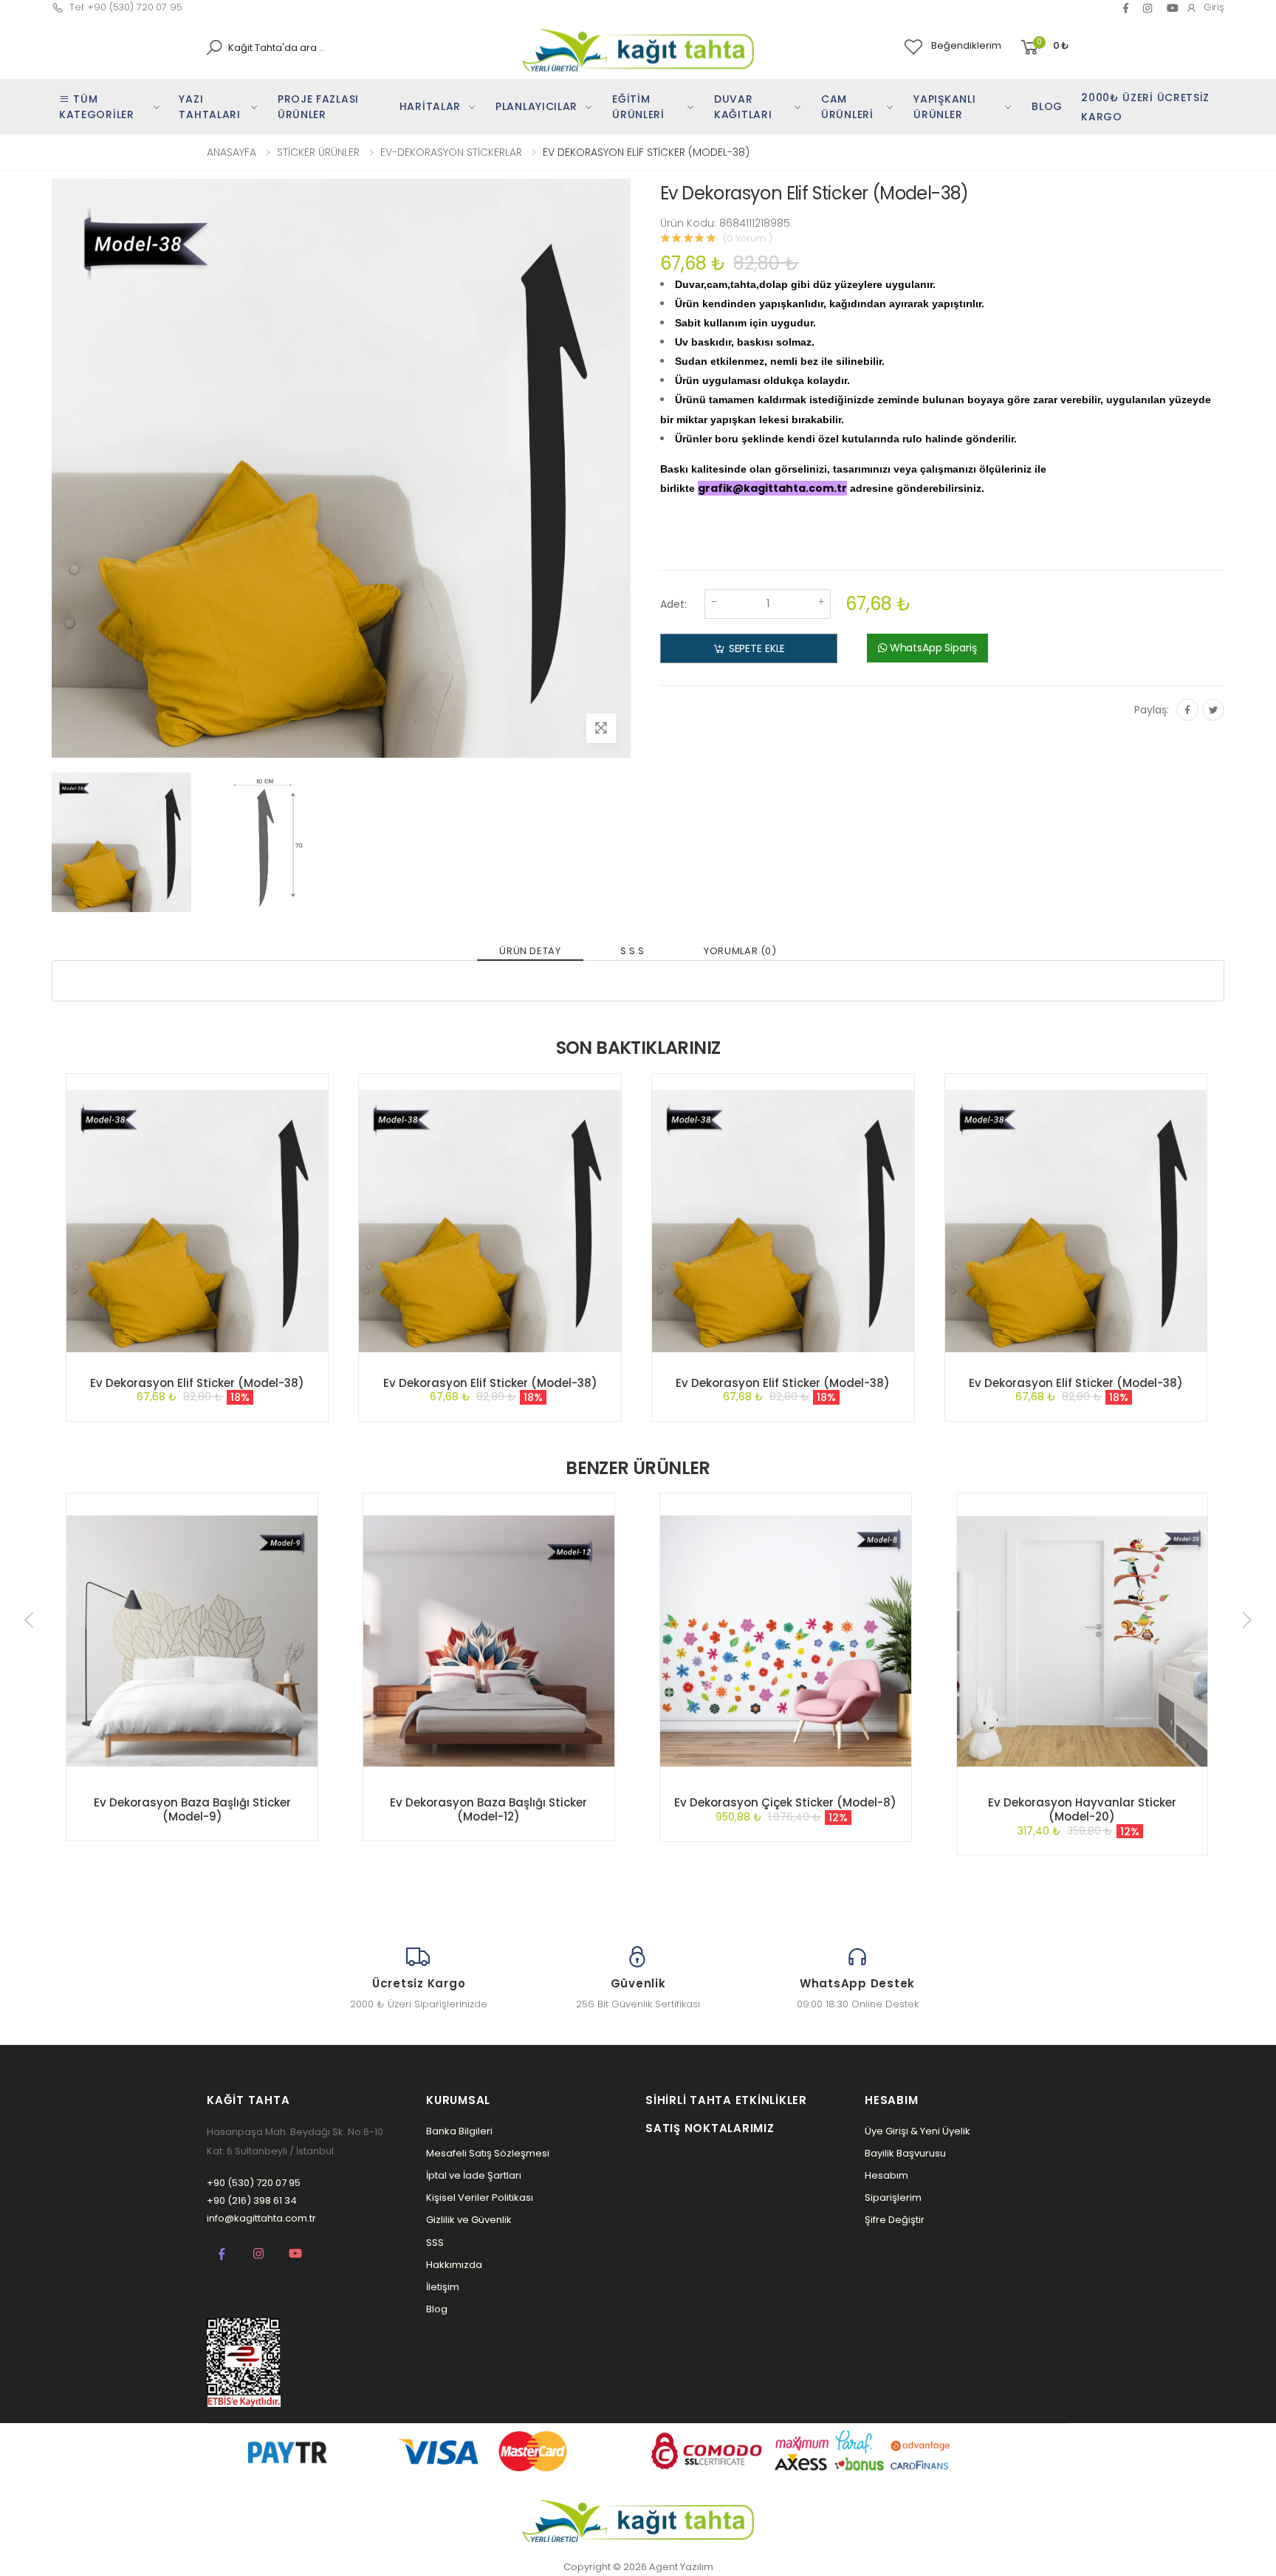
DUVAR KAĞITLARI (743, 107)
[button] (1044, 48)
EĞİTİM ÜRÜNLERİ (638, 107)
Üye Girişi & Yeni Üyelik (917, 2131)
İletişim (443, 2287)
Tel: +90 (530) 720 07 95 (126, 7)
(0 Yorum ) (748, 238)
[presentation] (30, 1620)
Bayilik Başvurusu (905, 2153)
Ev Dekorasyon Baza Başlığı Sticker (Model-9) (192, 1809)
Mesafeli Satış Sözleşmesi (488, 2153)
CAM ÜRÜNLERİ (847, 107)
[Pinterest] (1148, 8)
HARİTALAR (430, 106)
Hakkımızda (454, 2265)
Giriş (1214, 7)
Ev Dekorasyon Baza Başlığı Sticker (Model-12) (488, 1809)
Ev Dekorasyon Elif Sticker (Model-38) (197, 1383)
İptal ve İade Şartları (474, 2175)
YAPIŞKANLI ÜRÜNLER (944, 107)
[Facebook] (1126, 8)
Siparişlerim (893, 2198)
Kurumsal (458, 2100)
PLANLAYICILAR (536, 106)
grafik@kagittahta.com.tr (772, 488)
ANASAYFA (231, 152)
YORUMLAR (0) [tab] (740, 951)
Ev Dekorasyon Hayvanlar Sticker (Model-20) (1082, 1809)
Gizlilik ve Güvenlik (469, 2220)
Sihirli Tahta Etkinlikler (726, 2100)
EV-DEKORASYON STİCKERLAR (451, 152)
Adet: (673, 604)
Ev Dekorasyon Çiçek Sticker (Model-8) (785, 1802)
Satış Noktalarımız (710, 2128)
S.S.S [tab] (632, 951)
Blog (437, 2309)
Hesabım (886, 2175)
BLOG (1047, 106)
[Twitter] (1213, 710)
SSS (435, 2243)
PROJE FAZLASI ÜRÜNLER (318, 107)
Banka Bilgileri (459, 2131)
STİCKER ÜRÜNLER (318, 152)
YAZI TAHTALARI (209, 107)
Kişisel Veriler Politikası (480, 2198)
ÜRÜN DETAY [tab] (530, 951)
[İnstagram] (258, 2253)
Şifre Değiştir (895, 2220)
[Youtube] (295, 2253)
